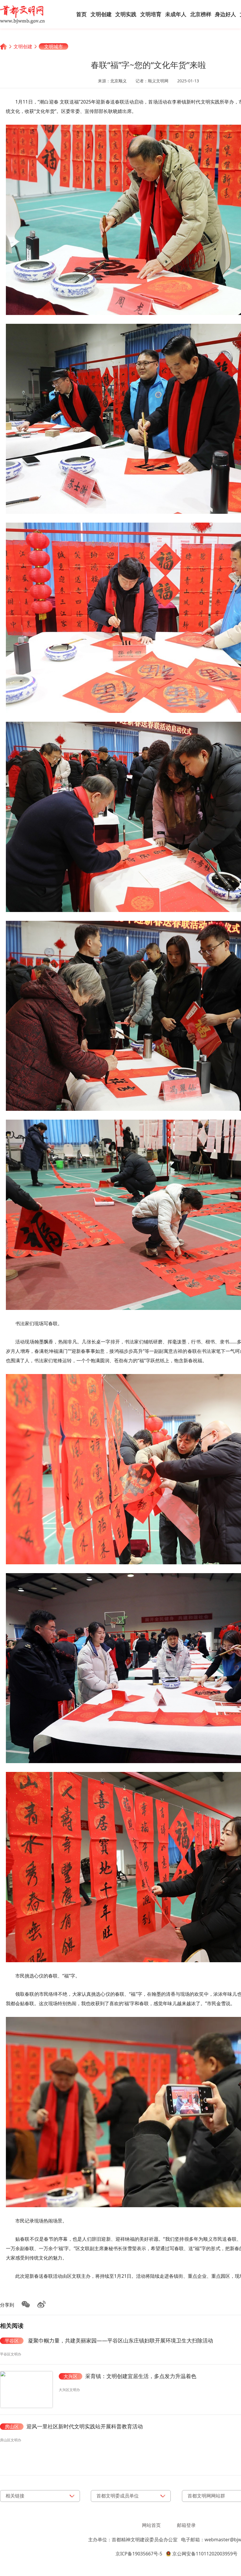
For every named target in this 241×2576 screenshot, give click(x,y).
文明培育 (151, 14)
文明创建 (101, 14)
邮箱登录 (186, 2525)
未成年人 (176, 14)
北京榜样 (201, 14)
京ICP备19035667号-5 (139, 2554)
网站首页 (151, 2525)
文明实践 (126, 14)
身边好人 (225, 14)
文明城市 (53, 46)
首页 (81, 14)
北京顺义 (118, 81)
